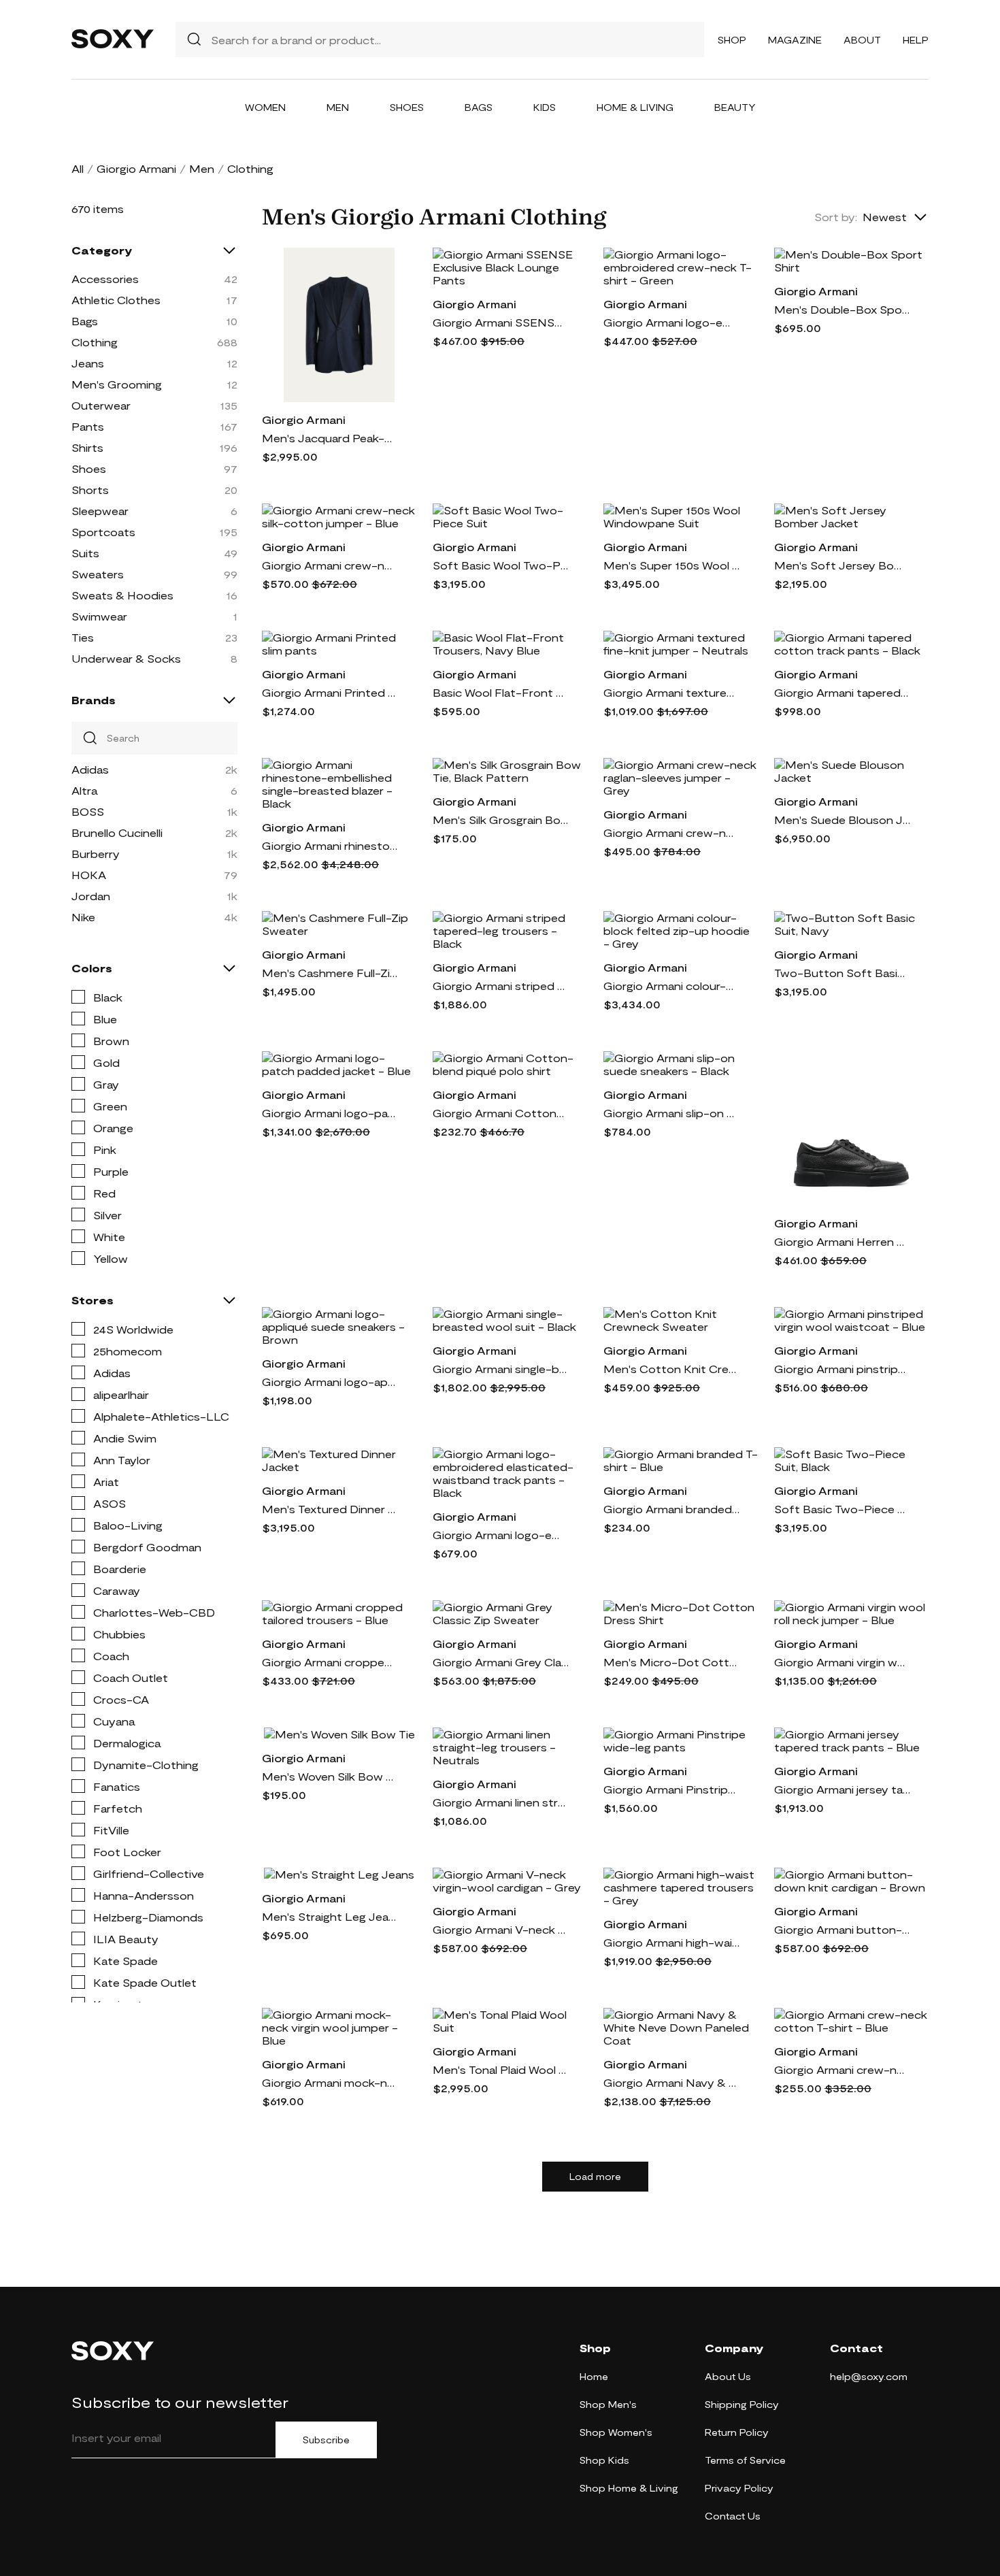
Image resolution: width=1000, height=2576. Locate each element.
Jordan (91, 896)
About (862, 40)
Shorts (90, 490)
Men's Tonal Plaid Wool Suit (501, 2069)
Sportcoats (103, 532)
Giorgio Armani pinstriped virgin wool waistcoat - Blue (842, 1369)
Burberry (96, 854)
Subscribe (326, 2440)
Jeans (88, 363)
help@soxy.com (869, 2376)
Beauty (735, 107)
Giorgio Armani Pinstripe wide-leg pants (671, 1789)
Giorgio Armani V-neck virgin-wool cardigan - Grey (501, 1929)
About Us (728, 2376)
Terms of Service (745, 2460)
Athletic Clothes (116, 300)
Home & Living (635, 107)
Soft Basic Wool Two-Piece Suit (501, 565)
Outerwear (101, 405)
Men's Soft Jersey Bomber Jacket (842, 565)
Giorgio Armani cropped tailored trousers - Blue (330, 1662)
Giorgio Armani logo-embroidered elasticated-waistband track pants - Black (501, 1535)
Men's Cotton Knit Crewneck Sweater (671, 1369)
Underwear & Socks (126, 658)
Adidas (90, 769)
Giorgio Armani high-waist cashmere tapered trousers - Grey (671, 1942)
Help (916, 40)
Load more (595, 2177)
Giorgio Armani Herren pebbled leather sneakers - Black (842, 1241)
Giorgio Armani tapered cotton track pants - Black (842, 692)
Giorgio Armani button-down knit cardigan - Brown (842, 1929)
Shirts (87, 447)
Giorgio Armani (136, 168)
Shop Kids (604, 2460)
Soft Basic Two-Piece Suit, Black (842, 1509)
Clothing (95, 342)
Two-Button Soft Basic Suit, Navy (842, 973)
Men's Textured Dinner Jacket (330, 1509)
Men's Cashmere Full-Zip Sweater (330, 973)
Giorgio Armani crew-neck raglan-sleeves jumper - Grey (671, 832)
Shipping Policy (742, 2404)
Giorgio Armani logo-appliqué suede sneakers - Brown (330, 1382)
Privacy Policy (739, 2488)
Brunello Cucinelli (117, 832)
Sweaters (98, 574)
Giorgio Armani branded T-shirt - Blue (671, 1509)
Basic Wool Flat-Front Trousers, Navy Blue (501, 692)
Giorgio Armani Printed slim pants (330, 692)
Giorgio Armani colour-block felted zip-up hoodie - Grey (671, 986)
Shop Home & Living (629, 2488)
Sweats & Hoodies (122, 595)
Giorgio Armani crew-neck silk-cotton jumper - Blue (330, 565)
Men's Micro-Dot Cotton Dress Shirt (671, 1662)
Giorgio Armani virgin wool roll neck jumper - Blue (842, 1662)
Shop (732, 40)
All (78, 168)
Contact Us (733, 2516)
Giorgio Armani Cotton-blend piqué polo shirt (501, 1113)
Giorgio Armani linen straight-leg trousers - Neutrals (501, 1802)
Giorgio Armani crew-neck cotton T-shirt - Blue (842, 2069)
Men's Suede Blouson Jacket (842, 820)
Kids (545, 107)
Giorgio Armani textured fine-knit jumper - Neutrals (671, 692)
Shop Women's (616, 2432)
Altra (84, 790)
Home (594, 2376)
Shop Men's (608, 2404)
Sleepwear (100, 511)
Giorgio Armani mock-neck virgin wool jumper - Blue (330, 2082)
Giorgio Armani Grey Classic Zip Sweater (501, 1662)
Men (338, 107)
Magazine (795, 40)
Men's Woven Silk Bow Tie (330, 1776)
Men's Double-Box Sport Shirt (842, 309)
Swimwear (99, 616)
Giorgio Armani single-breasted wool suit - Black (501, 1369)
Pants (88, 426)
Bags (479, 107)
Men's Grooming (117, 384)
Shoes (407, 107)
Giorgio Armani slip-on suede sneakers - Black (671, 1113)
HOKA (89, 875)
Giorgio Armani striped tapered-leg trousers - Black (501, 986)
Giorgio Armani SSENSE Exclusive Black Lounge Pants (501, 322)
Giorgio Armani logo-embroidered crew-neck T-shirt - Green (671, 322)
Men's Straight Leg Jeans (330, 1916)
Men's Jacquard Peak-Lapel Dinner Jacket (330, 438)
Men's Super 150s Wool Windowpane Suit (671, 565)
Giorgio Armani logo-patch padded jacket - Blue (330, 1113)
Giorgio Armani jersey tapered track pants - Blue (842, 1789)
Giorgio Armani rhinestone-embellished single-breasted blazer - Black (330, 845)
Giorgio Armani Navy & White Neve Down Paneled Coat (671, 2082)
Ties (83, 637)
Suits (85, 553)
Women (265, 107)
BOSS (88, 811)
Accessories (105, 279)
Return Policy (737, 2432)
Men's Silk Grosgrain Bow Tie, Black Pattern (501, 820)
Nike (83, 917)
